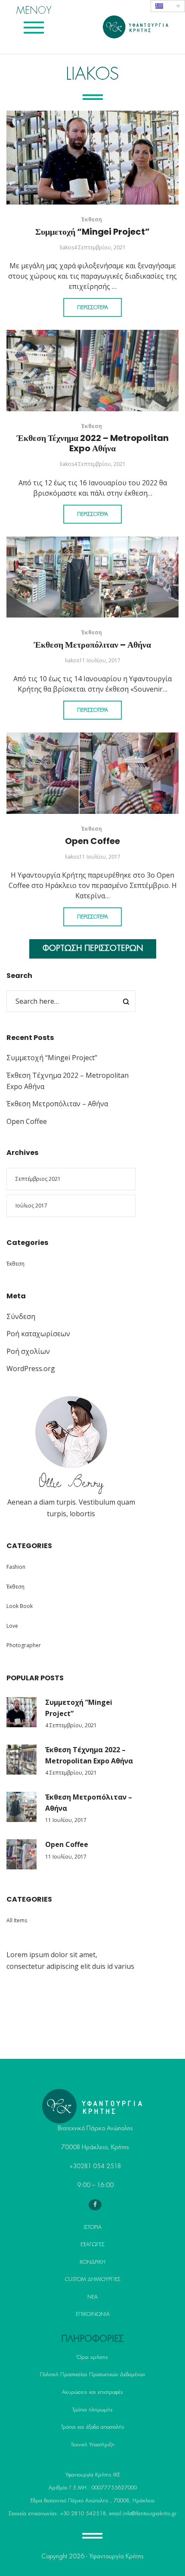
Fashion (16, 1567)
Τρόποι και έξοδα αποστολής (93, 2427)
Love (12, 1626)
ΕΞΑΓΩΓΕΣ (92, 2244)
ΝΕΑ (92, 2297)
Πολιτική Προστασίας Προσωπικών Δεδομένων (93, 2374)
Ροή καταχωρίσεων (38, 1334)
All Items (17, 1920)
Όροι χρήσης (92, 2357)
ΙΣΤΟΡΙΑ (92, 2227)
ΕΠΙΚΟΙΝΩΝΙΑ (93, 2314)
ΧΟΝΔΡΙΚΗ (92, 2262)
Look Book (20, 1606)
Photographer (24, 1645)
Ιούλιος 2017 (31, 1206)
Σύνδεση (21, 1316)
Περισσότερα (92, 307)
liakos (67, 247)
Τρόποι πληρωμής (92, 2410)
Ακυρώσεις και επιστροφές (92, 2392)
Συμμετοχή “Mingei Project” (92, 232)
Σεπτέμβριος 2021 (38, 1179)
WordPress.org (31, 1369)
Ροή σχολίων (28, 1351)
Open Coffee (92, 841)
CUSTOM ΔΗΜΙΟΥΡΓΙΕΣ (93, 2279)
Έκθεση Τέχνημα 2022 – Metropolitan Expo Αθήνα (93, 443)
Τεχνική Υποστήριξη (93, 2445)
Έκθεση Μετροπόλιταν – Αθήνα (92, 645)
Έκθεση (92, 219)
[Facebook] (95, 2205)
